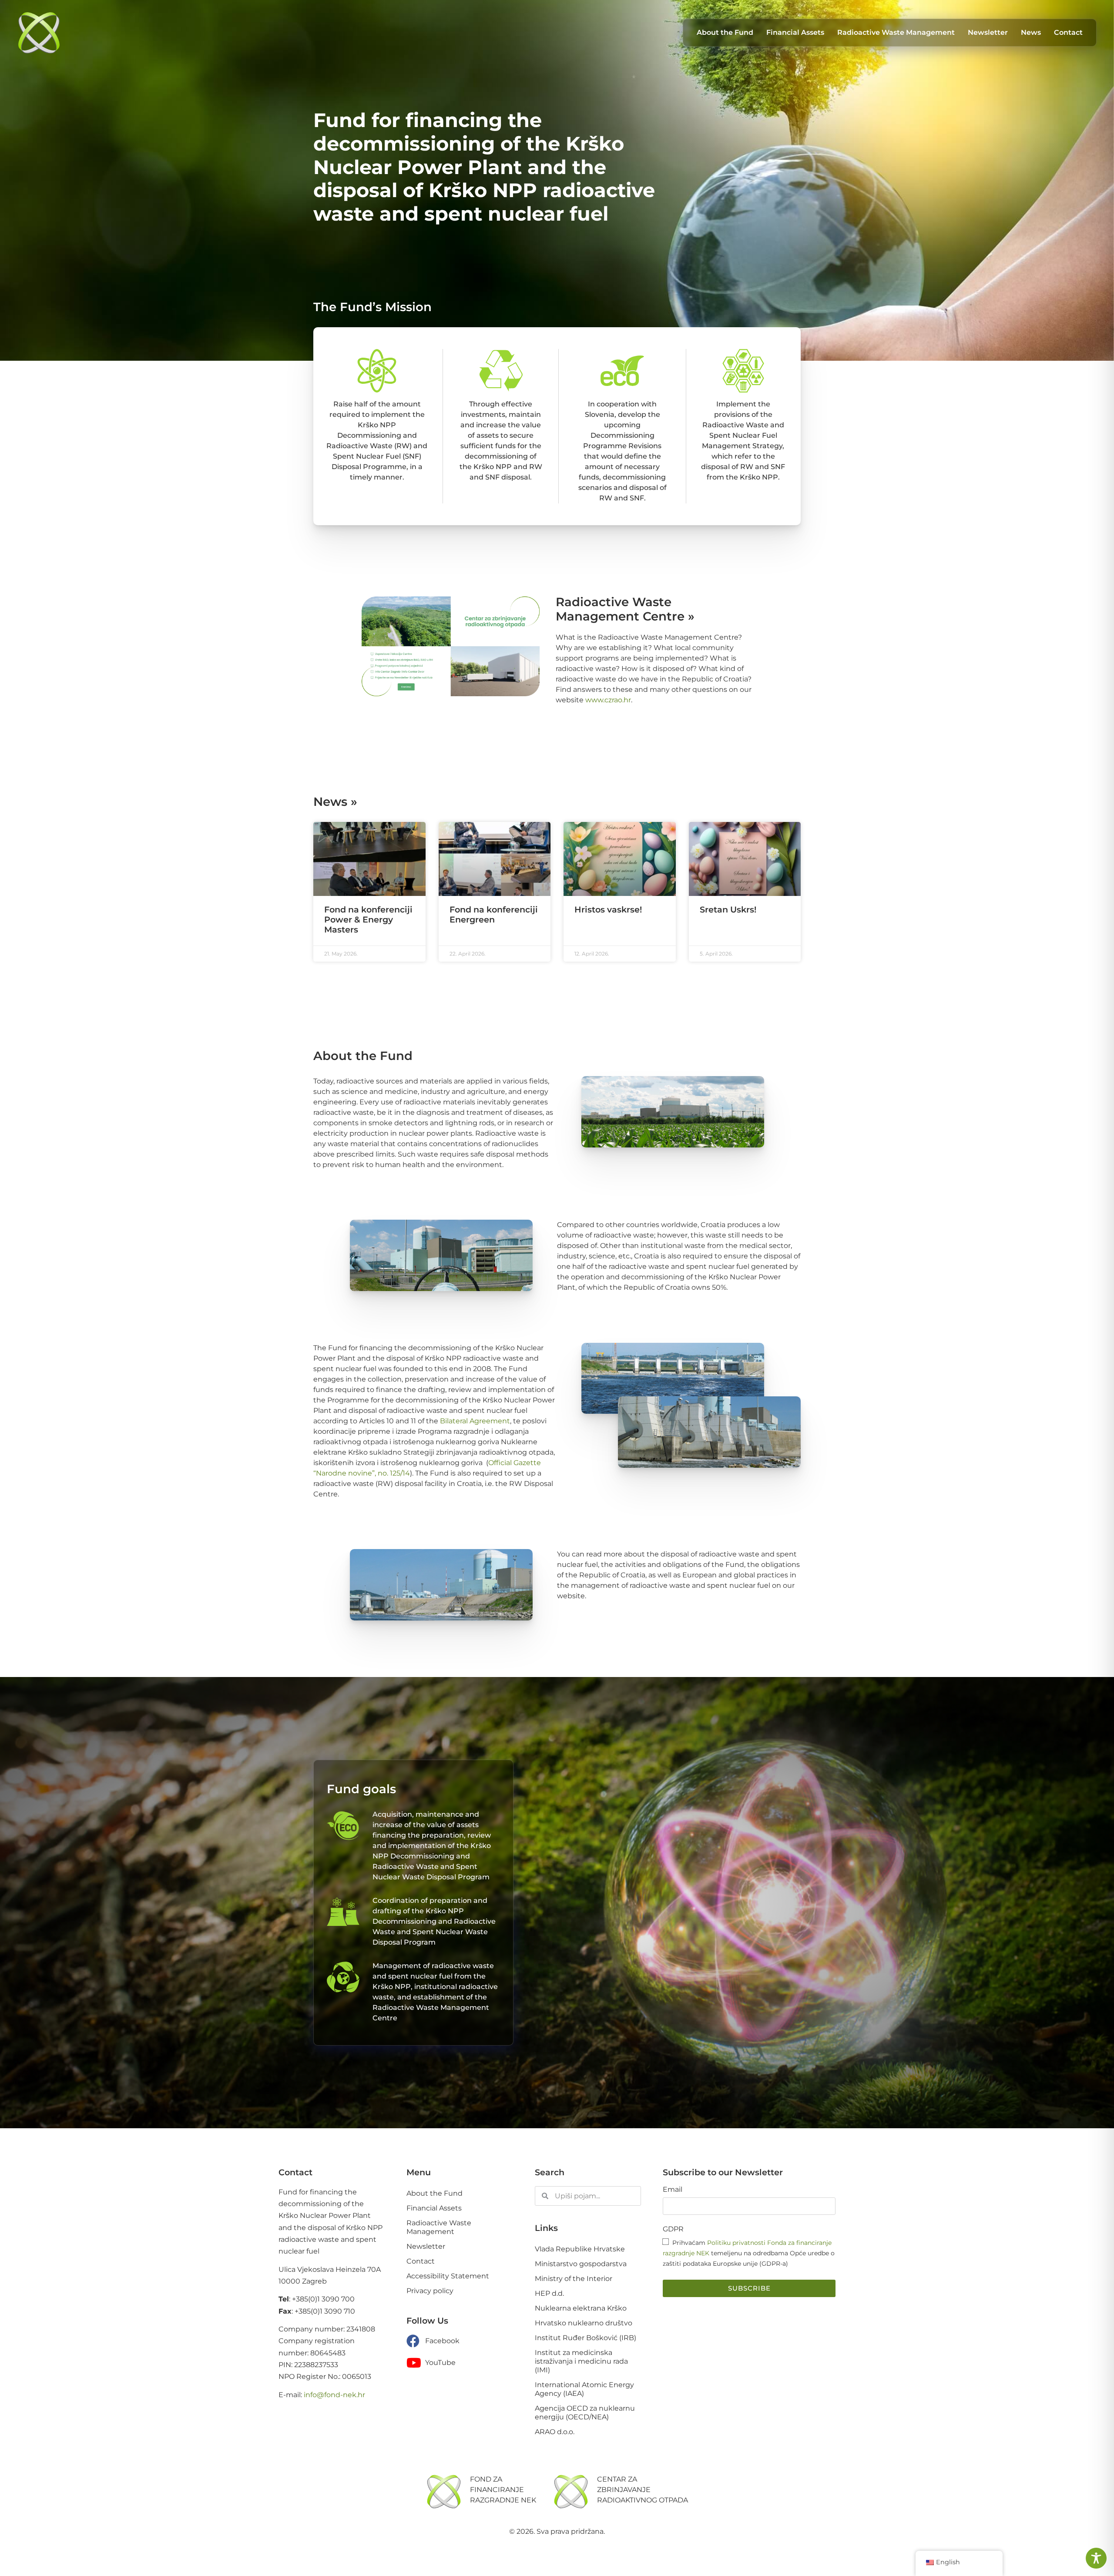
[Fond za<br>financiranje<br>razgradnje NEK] (444, 2371)
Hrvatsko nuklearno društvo (584, 2203)
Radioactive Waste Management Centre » (625, 489)
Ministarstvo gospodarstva (581, 2144)
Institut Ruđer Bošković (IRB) (586, 2218)
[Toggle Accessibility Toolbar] (1096, 2558)
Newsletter (426, 2126)
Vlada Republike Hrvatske (580, 2129)
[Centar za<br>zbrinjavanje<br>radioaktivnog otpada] (571, 2371)
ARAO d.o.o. (555, 2312)
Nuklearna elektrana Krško (581, 2188)
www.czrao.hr (608, 580)
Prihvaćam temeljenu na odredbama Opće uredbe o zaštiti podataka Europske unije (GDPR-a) (749, 2133)
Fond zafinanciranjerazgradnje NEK (503, 2370)
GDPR (673, 2109)
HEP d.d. (549, 2173)
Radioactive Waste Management (439, 2107)
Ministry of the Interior (574, 2158)
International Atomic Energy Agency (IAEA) (584, 2269)
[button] (557, 2461)
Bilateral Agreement (475, 1301)
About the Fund (435, 2073)
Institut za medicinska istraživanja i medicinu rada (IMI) (581, 2241)
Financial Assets (434, 2088)
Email (673, 2070)
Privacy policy (430, 2171)
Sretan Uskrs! (728, 789)
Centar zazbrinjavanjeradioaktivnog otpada (643, 2370)
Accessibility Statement (448, 2156)
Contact (421, 2141)
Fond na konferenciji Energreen (494, 794)
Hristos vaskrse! (608, 789)
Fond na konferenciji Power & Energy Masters (368, 799)
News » (335, 681)
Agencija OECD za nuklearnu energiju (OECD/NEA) (585, 2293)
